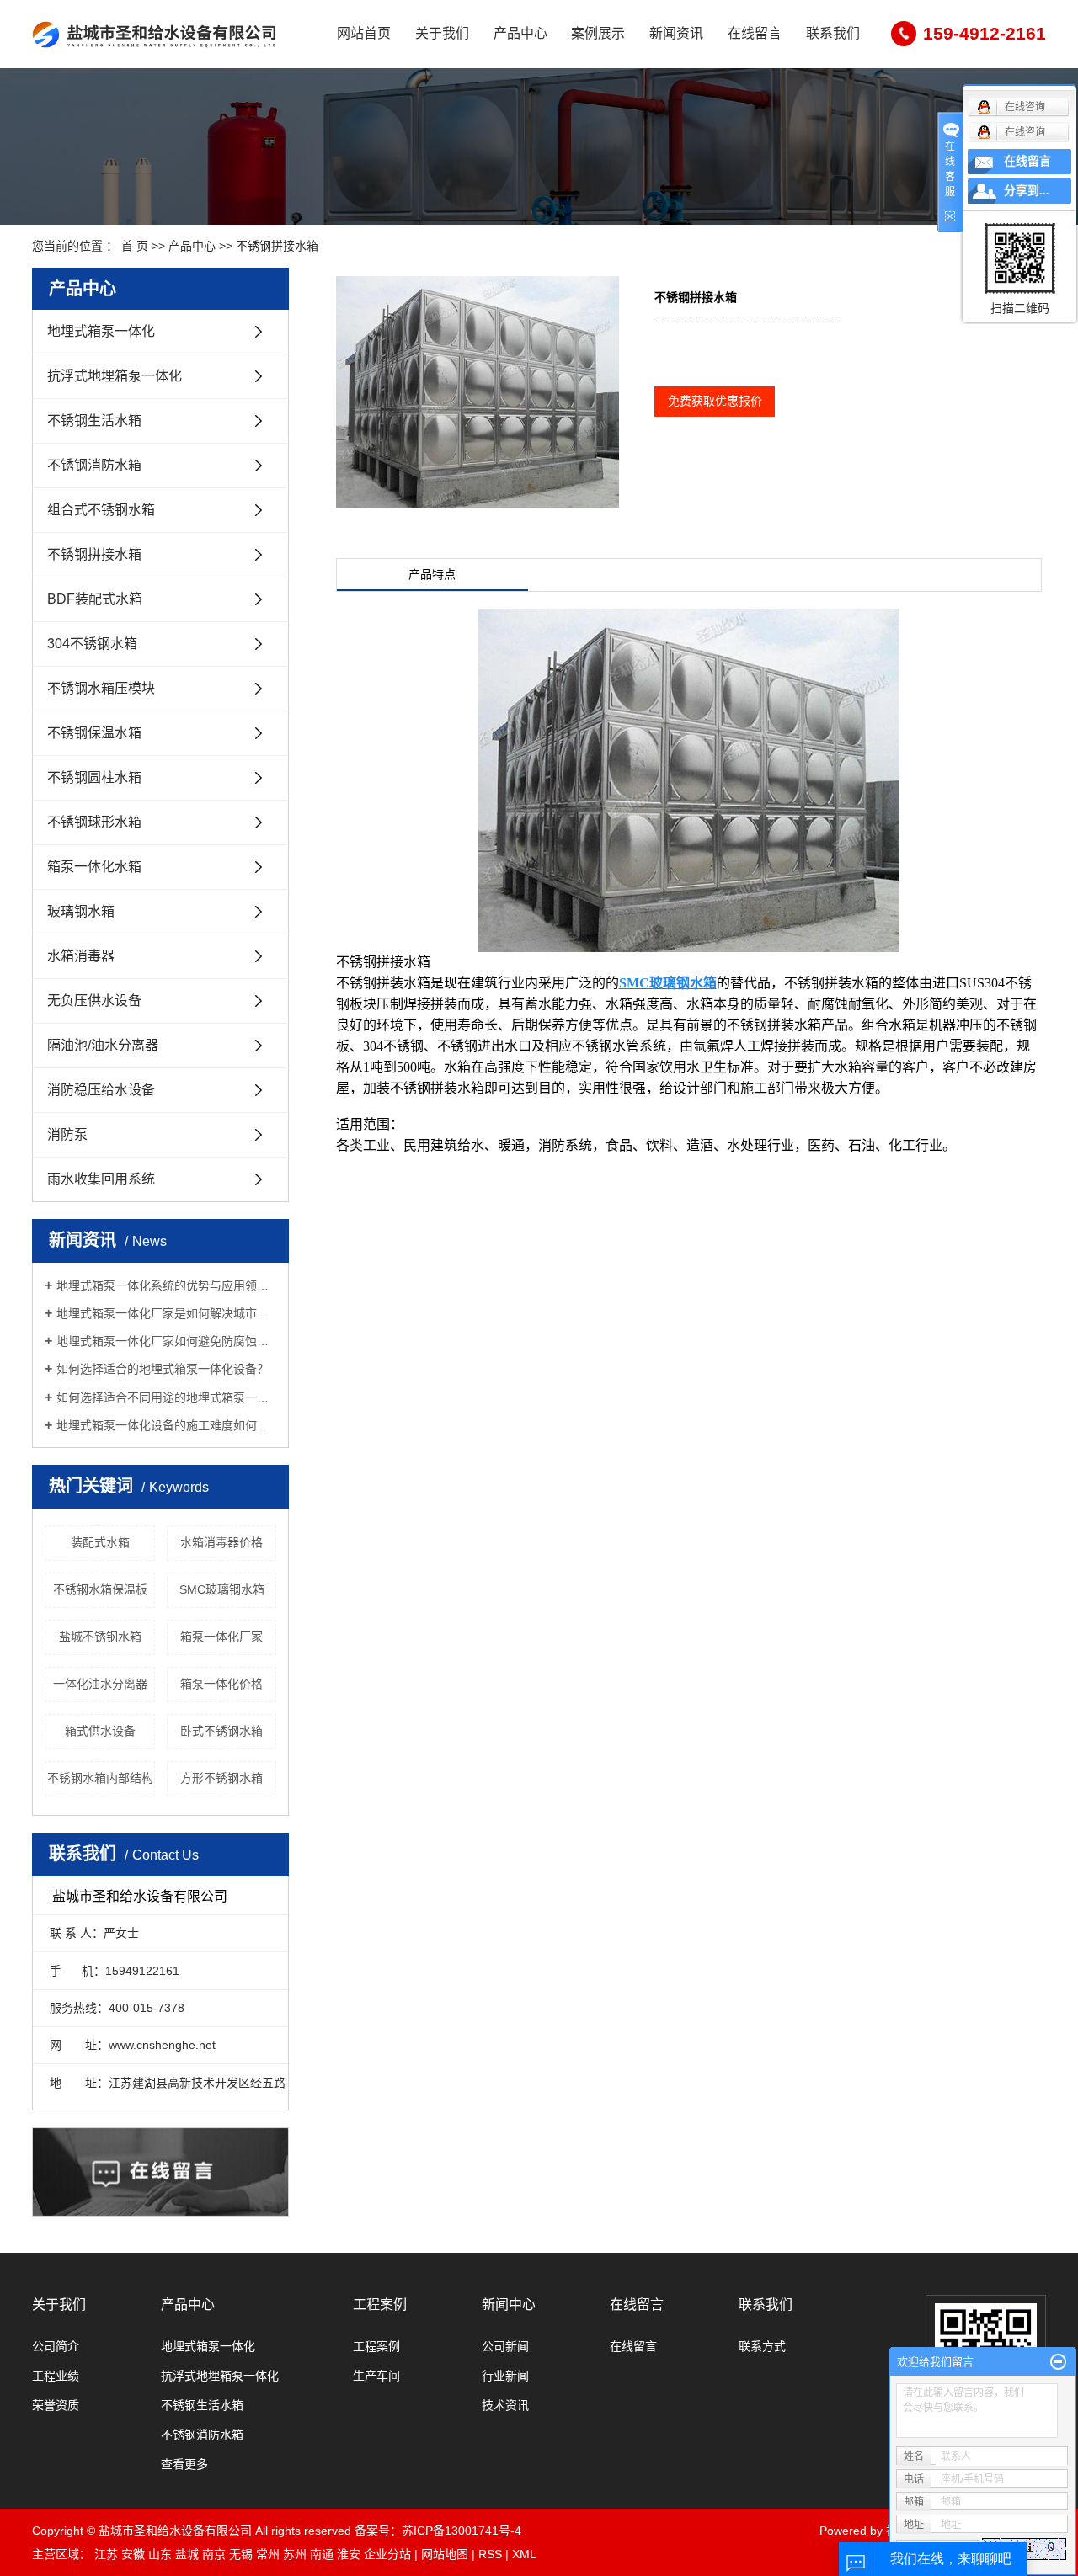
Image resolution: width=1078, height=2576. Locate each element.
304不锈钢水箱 (92, 644)
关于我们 (442, 33)
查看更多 (184, 2464)
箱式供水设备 (100, 1731)
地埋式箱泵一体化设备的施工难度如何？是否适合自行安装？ (166, 1425)
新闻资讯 (676, 33)
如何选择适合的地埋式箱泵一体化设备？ (163, 1369)
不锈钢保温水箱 (94, 733)
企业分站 (387, 2554)
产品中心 (520, 33)
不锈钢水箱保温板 (100, 1589)
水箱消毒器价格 (221, 1542)
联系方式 (762, 2346)
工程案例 (380, 2305)
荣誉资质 (56, 2405)
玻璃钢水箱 (81, 911)
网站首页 (364, 33)
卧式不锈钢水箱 (221, 1731)
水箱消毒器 (81, 956)
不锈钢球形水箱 (94, 822)
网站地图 (445, 2554)
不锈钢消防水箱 (94, 465)
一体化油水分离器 (100, 1684)
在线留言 (755, 33)
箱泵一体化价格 (221, 1684)
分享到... (1027, 191)
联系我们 (833, 33)
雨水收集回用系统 (101, 1179)
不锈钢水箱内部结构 (100, 1778)
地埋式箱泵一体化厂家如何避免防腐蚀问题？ (166, 1341)
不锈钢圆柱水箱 (94, 777)
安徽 (133, 2554)
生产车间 (376, 2376)
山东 (160, 2554)
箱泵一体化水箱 (94, 867)
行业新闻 (505, 2376)
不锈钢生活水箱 (94, 420)
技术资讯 (505, 2405)
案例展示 (598, 33)
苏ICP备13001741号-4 (462, 2531)
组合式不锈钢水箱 (101, 510)
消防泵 (67, 1134)
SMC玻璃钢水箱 (222, 1589)
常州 (268, 2554)
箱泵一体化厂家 (221, 1637)
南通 (322, 2554)
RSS (490, 2554)
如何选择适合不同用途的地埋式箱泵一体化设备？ (166, 1397)
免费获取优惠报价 (715, 401)
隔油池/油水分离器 (103, 1045)
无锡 (241, 2554)
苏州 (295, 2554)
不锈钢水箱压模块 (101, 688)
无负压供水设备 (94, 1001)
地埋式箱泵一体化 (101, 331)
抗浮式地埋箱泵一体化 (115, 376)
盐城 (187, 2554)
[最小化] (1058, 2362)
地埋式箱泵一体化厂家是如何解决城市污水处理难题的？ (166, 1313)
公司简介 (56, 2346)
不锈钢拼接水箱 (277, 246)
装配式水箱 (100, 1542)
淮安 (349, 2554)
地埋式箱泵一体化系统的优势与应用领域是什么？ (166, 1285)
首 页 (135, 246)
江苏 (106, 2554)
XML (524, 2554)
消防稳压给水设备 (101, 1090)
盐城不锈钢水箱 (100, 1637)
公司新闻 (505, 2346)
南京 (214, 2554)
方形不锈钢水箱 (221, 1778)
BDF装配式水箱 (95, 599)
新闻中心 (509, 2305)
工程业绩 (56, 2376)
